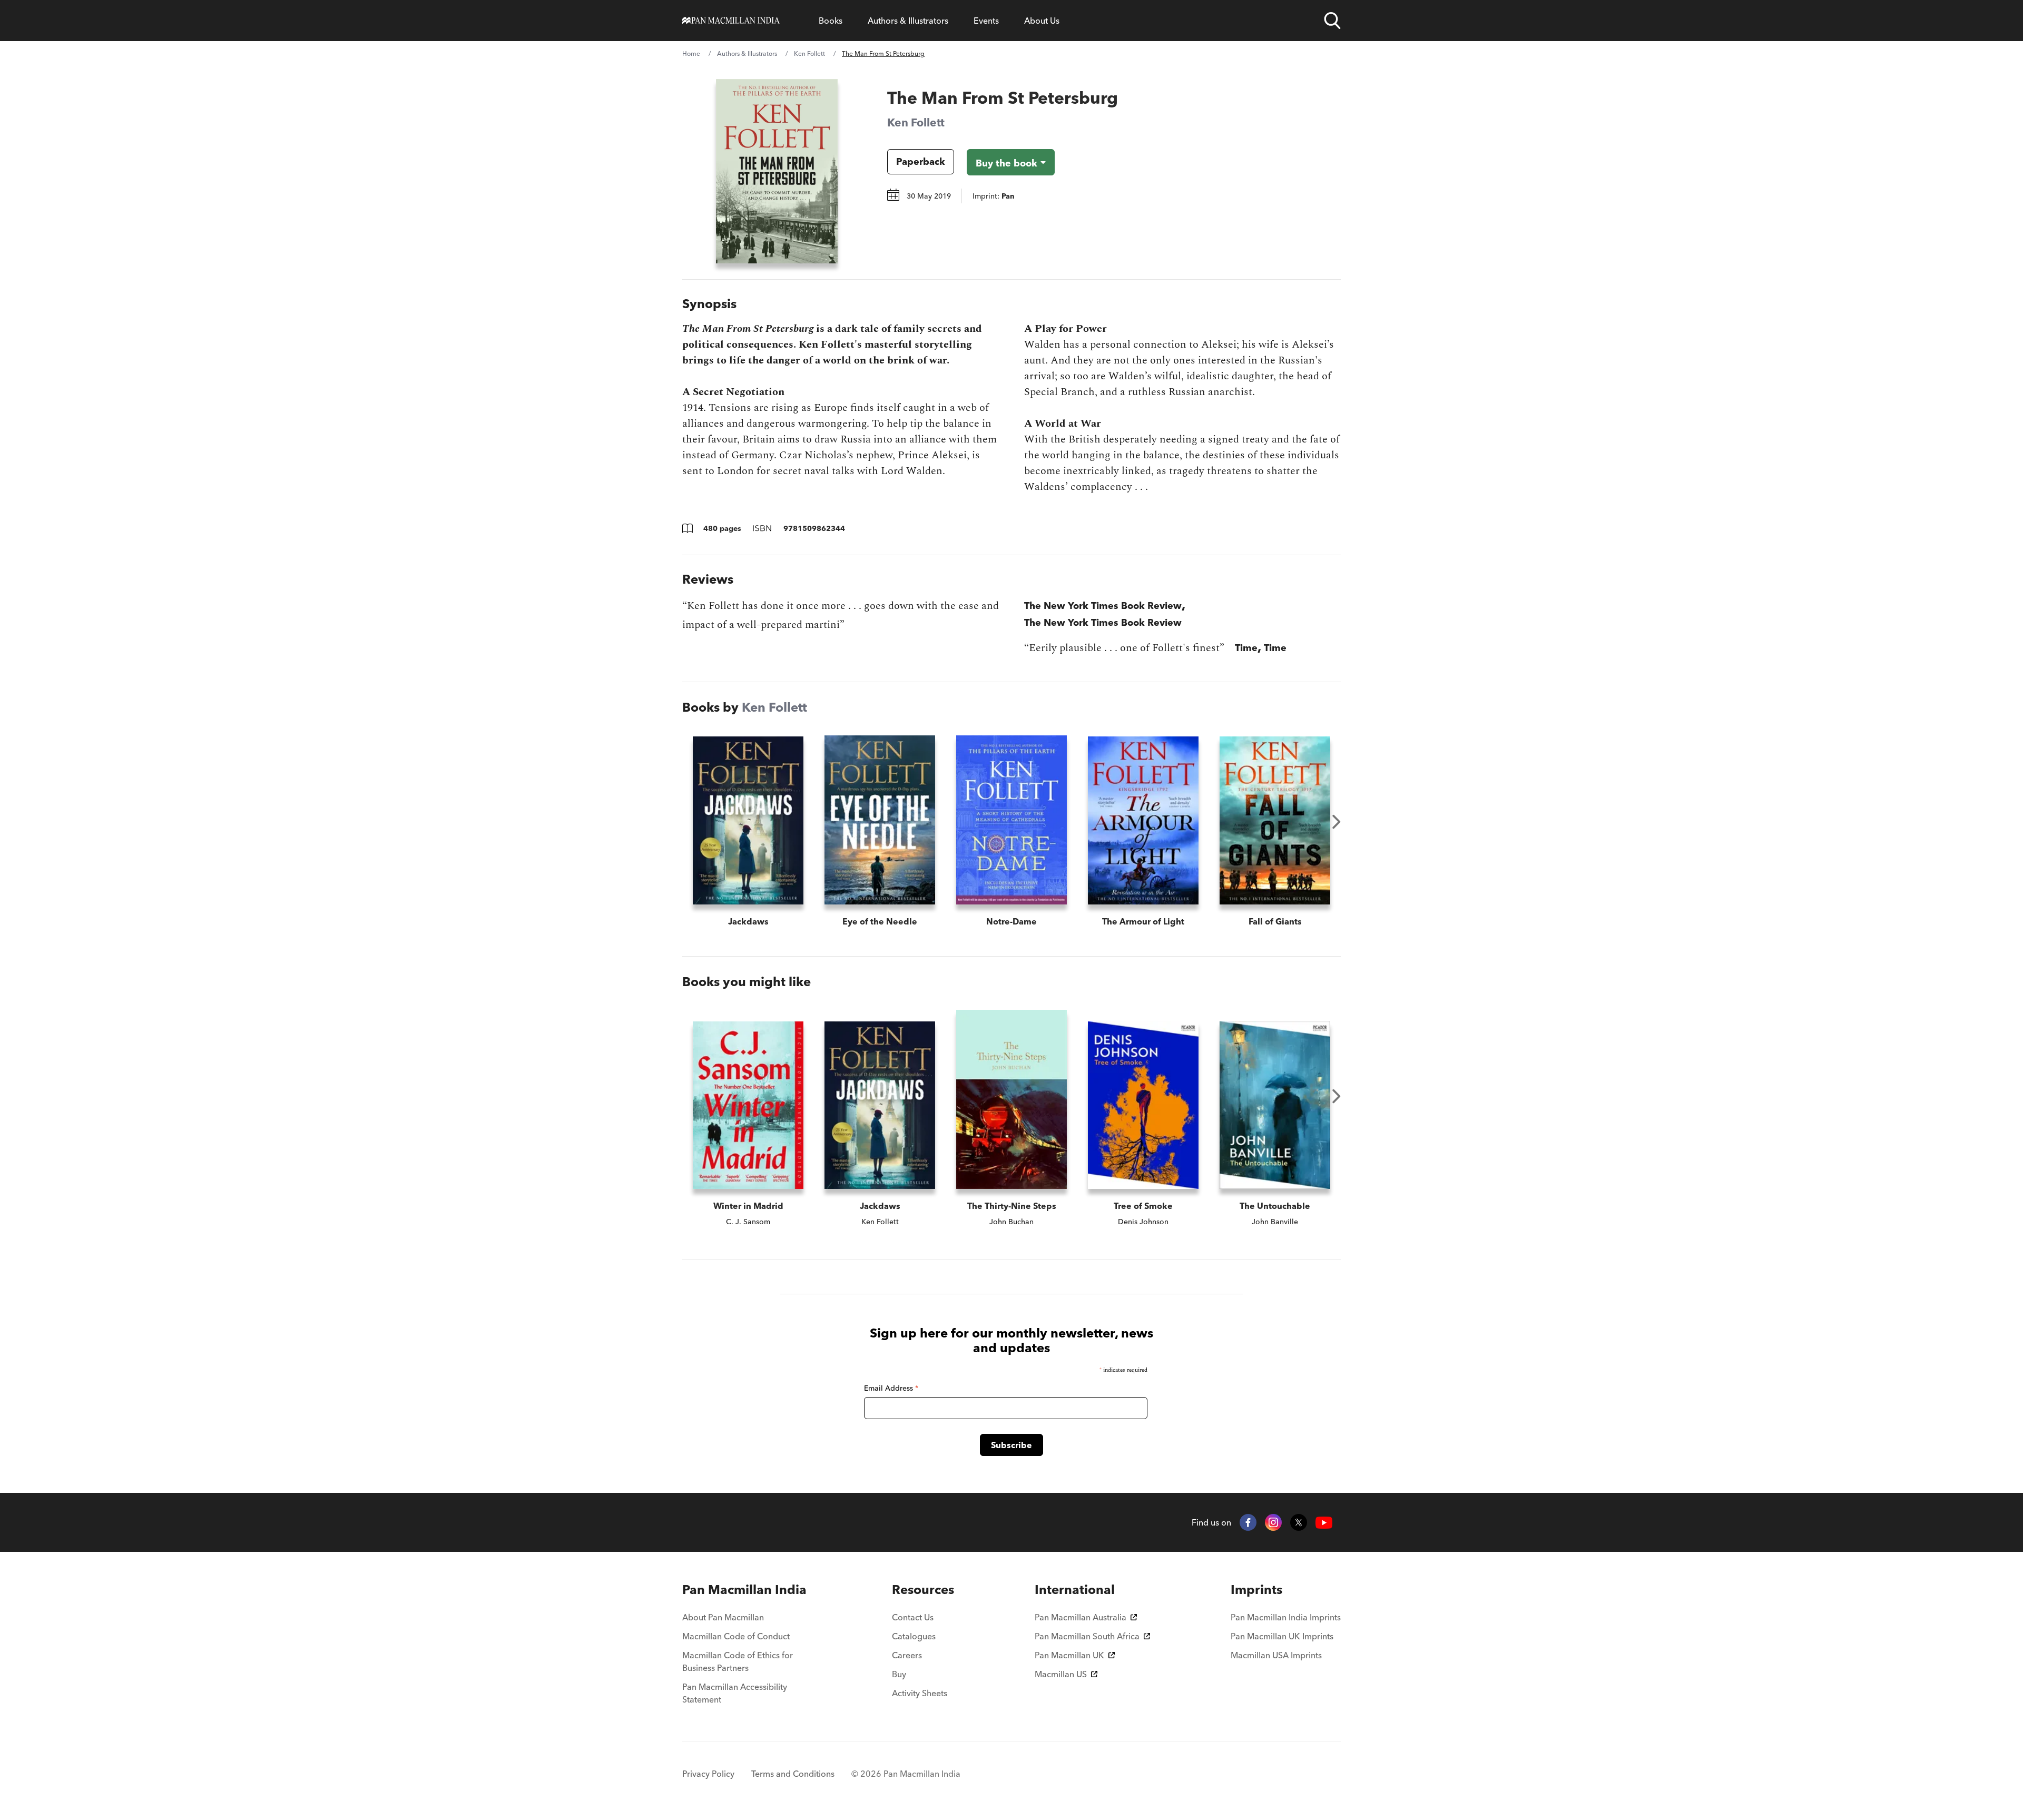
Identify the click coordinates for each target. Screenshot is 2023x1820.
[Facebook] (1248, 1522)
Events (986, 21)
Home (691, 53)
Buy (899, 1674)
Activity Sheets (920, 1693)
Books (831, 21)
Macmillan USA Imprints (1276, 1655)
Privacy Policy (708, 1774)
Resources (923, 1590)
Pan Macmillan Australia (1081, 1617)
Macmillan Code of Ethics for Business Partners (738, 1661)
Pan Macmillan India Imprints (1286, 1617)
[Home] (731, 21)
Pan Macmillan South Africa (1087, 1636)
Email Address (891, 1388)
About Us (1042, 21)
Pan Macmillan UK (1069, 1655)
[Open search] (1332, 21)
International (1075, 1590)
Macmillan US (1061, 1674)
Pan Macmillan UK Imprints (1282, 1636)
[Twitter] (1299, 1522)
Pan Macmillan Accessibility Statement (735, 1693)
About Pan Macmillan (723, 1617)
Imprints (1256, 1590)
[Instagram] (1273, 1522)
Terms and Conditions (793, 1774)
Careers (907, 1655)
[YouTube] (1324, 1523)
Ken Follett (809, 53)
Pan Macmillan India (744, 1590)
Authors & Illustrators (908, 21)
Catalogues (914, 1636)
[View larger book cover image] (777, 171)
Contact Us (913, 1617)
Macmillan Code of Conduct (736, 1636)
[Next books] (1337, 822)
